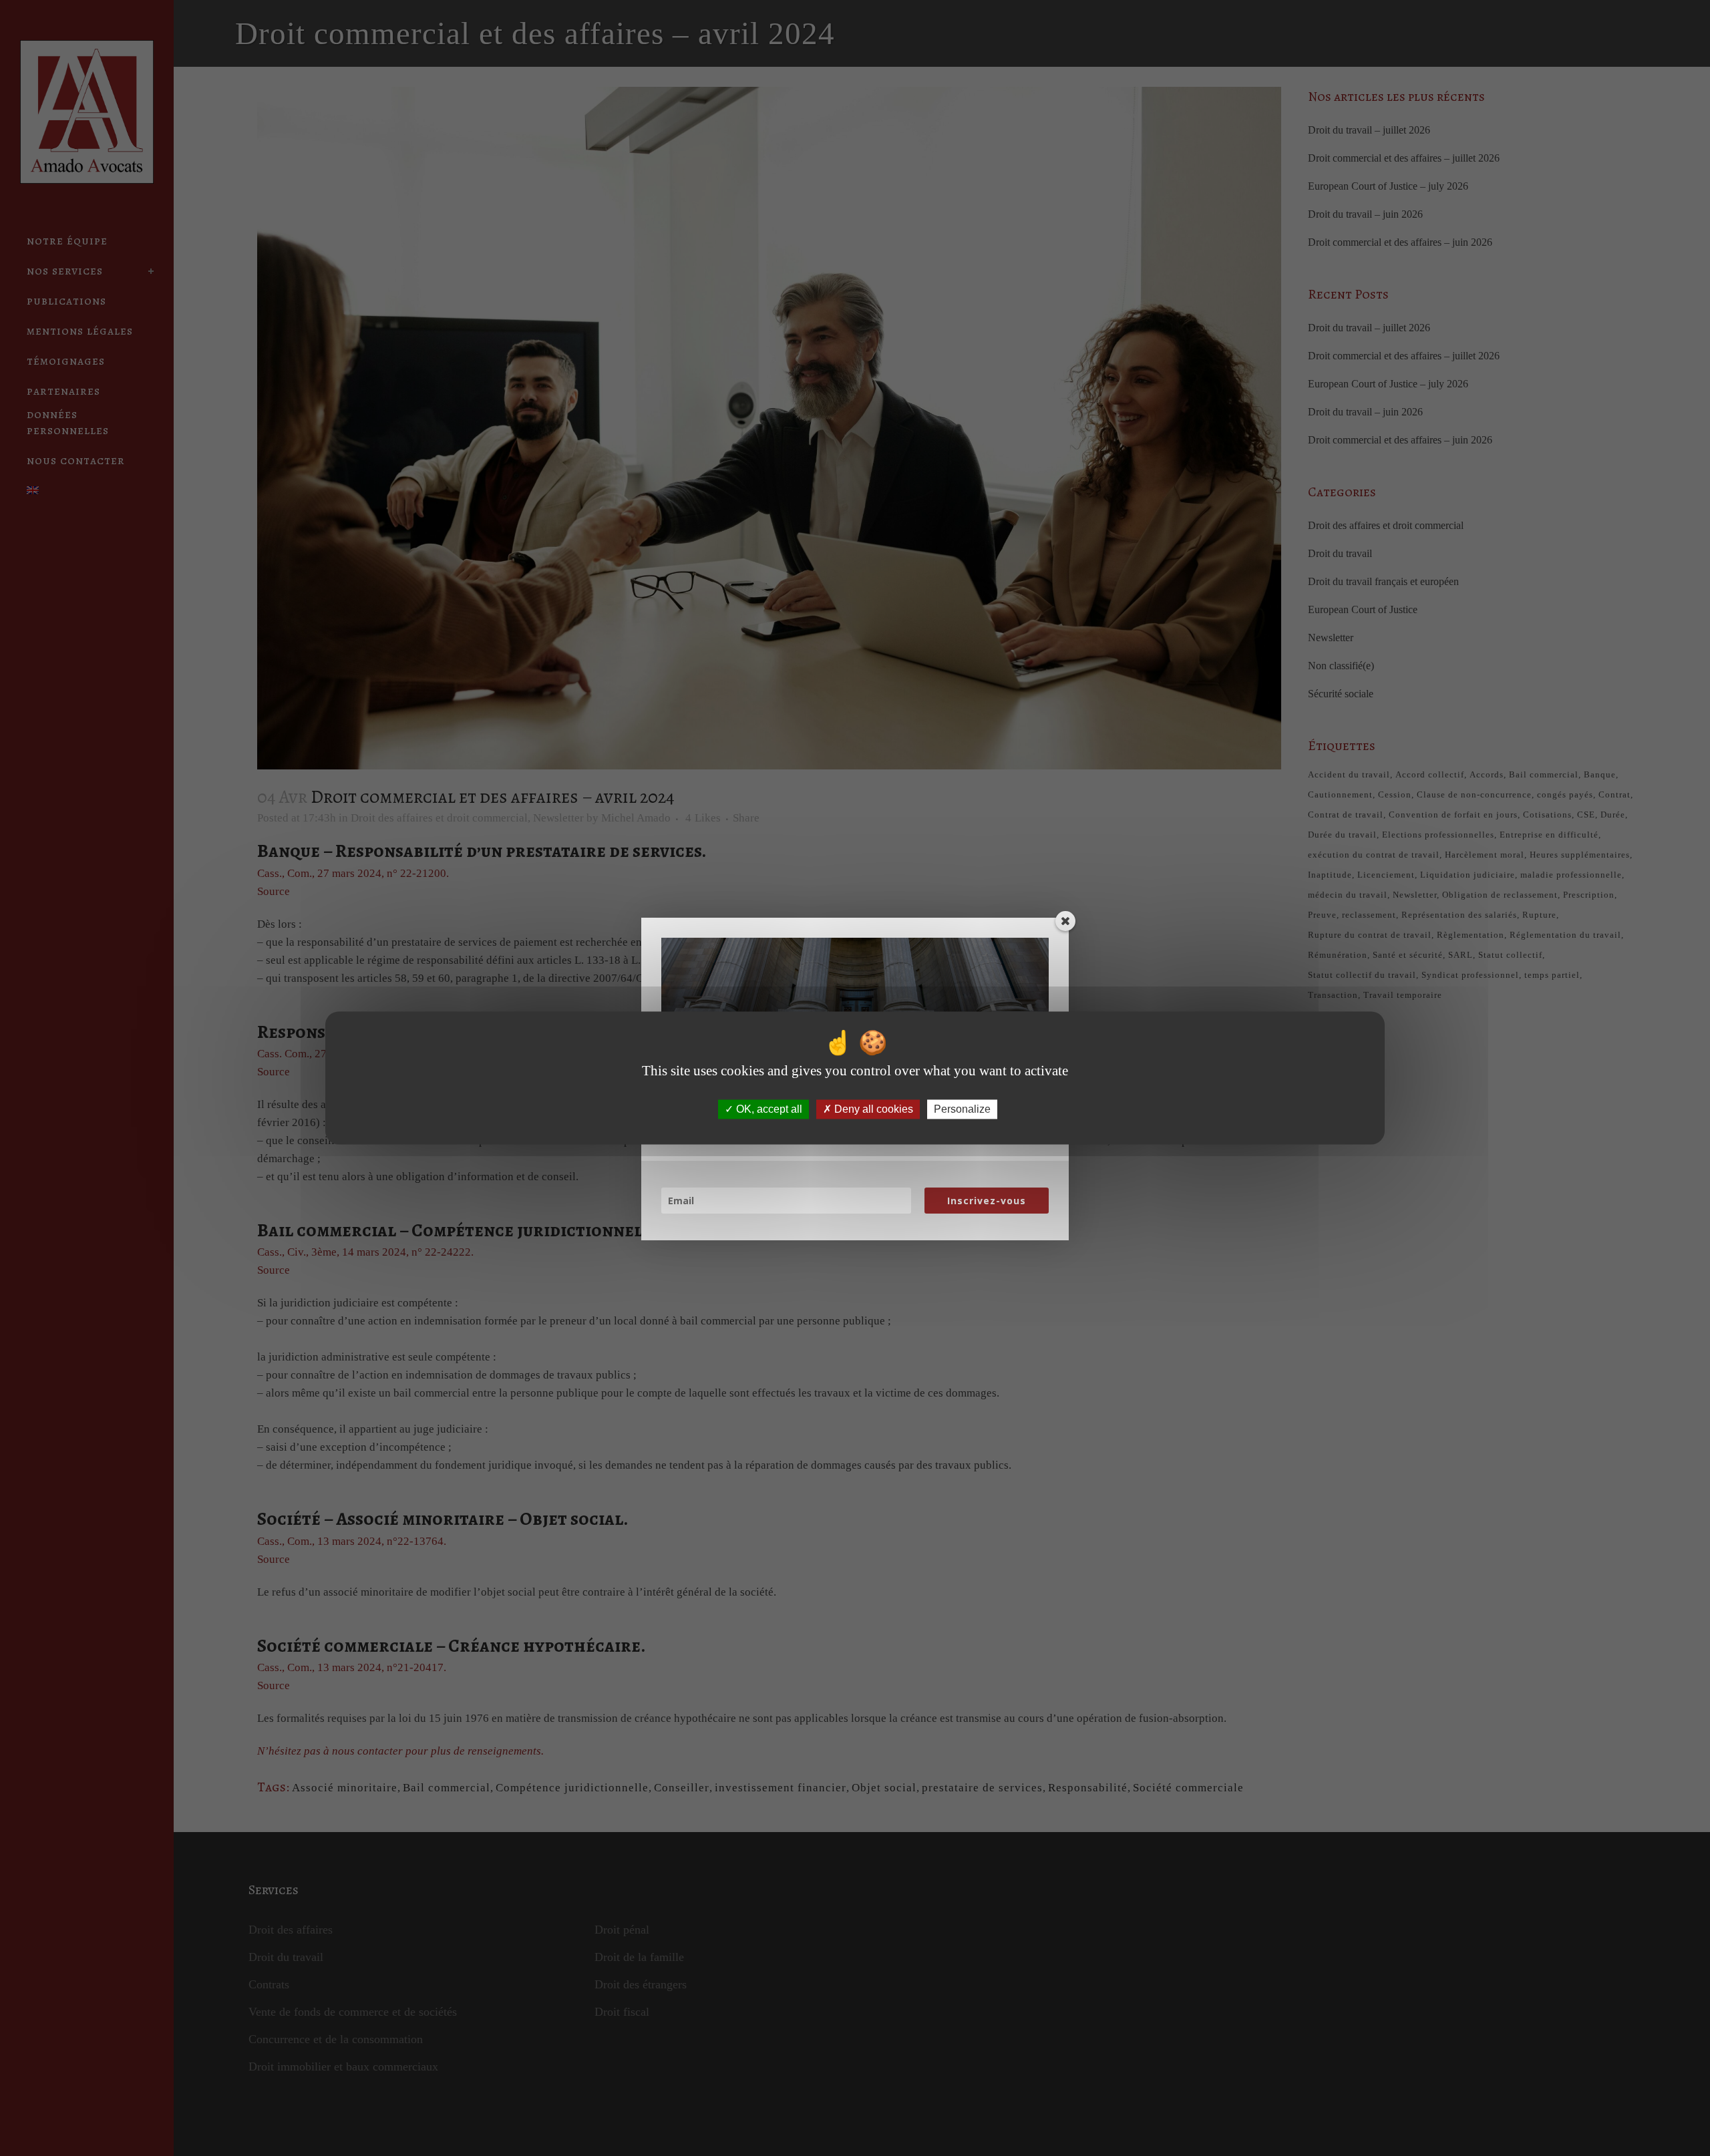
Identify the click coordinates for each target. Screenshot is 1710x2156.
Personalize (962, 1109)
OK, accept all (768, 1109)
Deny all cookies (872, 1109)
